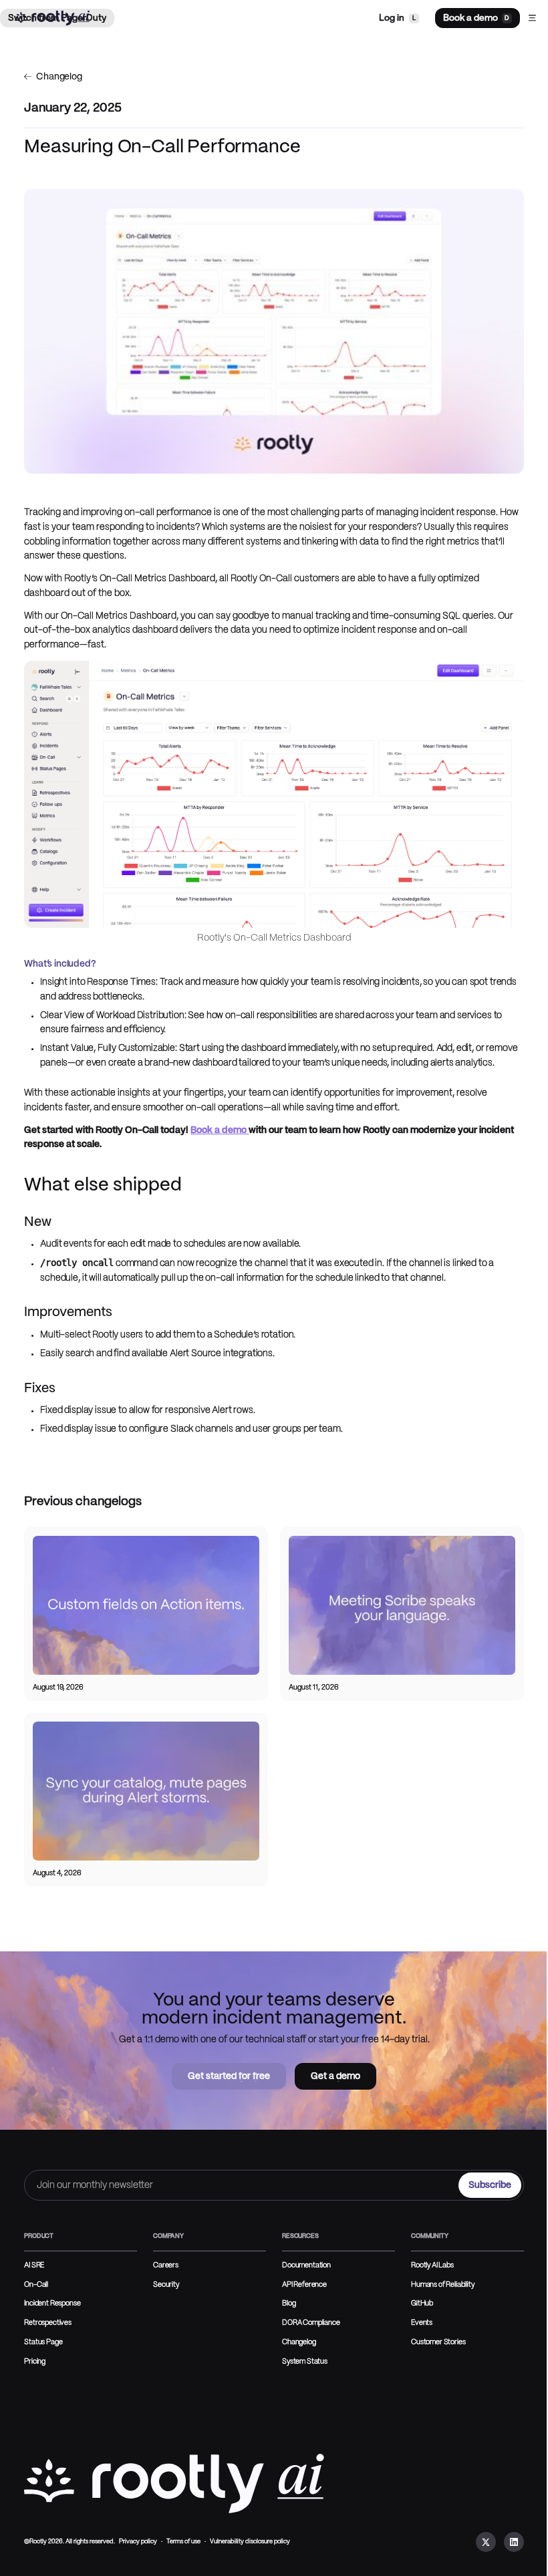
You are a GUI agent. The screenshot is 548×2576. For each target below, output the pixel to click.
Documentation (306, 2265)
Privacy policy (138, 2542)
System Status (305, 2362)
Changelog (299, 2342)
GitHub (422, 2303)
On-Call (36, 2285)
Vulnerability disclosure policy (250, 2542)
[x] (486, 2542)
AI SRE (34, 2265)
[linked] (514, 2542)
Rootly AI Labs (432, 2265)
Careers (166, 2265)
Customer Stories (438, 2342)
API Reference (304, 2285)
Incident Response (52, 2303)
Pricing (35, 2362)
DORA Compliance (311, 2323)
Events (422, 2323)
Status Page (43, 2342)
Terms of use (183, 2542)
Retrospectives (48, 2323)
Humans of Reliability (443, 2285)
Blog (289, 2303)
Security (166, 2285)
